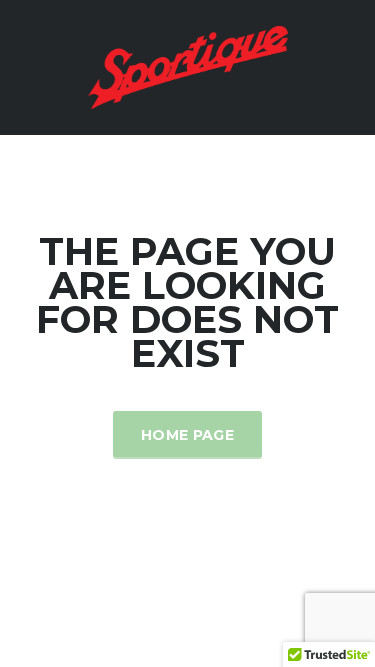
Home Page (187, 435)
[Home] (188, 65)
